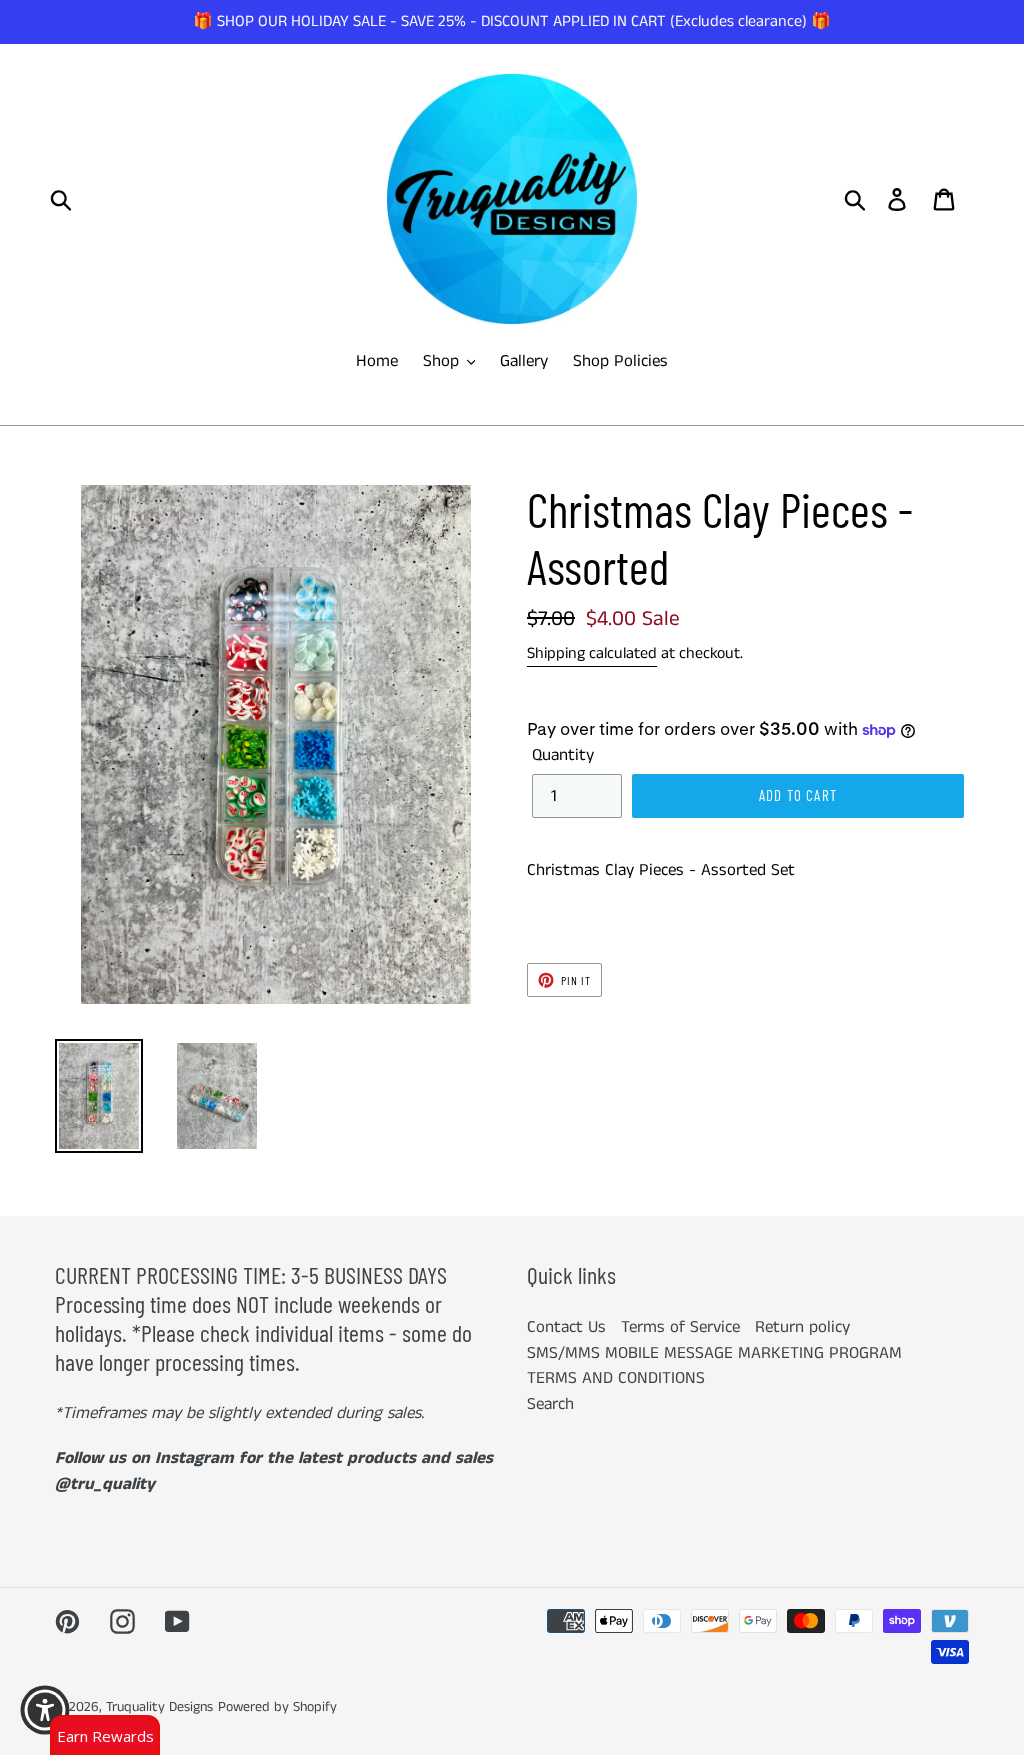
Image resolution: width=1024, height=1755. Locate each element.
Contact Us (566, 1327)
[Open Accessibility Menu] (45, 1710)
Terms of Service (680, 1327)
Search (550, 1404)
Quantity (563, 755)
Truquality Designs (159, 1707)
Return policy (802, 1327)
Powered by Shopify (277, 1707)
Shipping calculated (592, 653)
